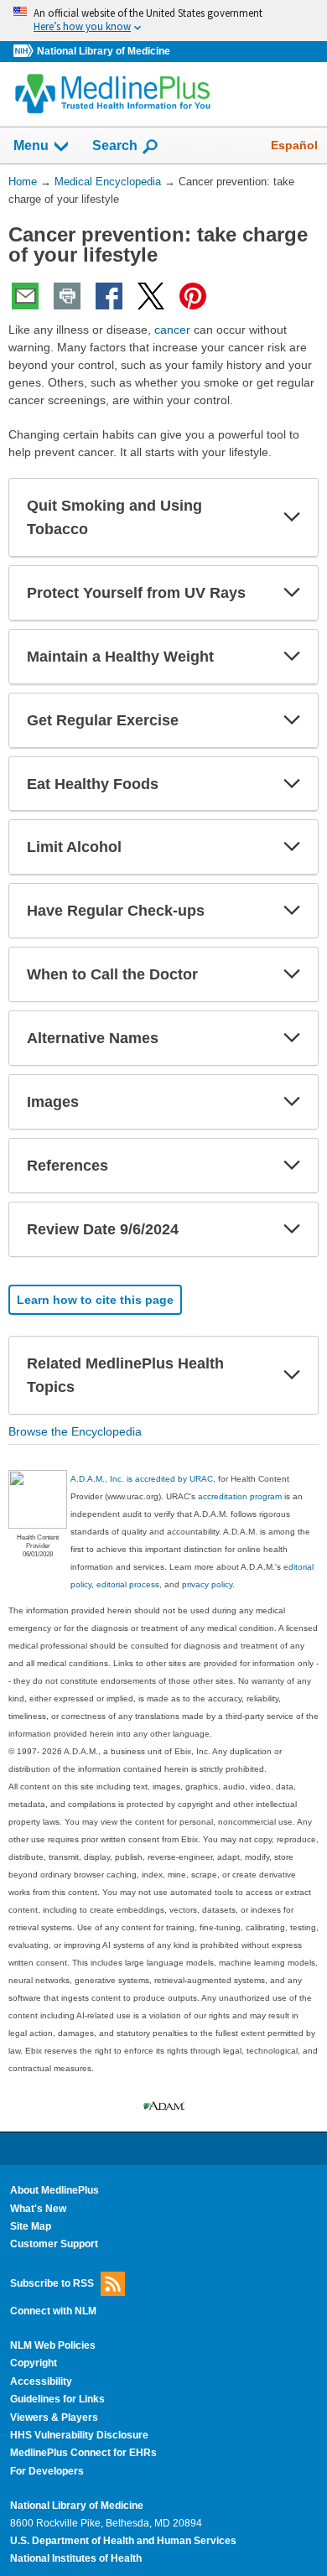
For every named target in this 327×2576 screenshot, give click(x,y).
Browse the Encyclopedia (75, 1431)
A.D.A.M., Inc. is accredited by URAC (142, 1479)
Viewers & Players (54, 2418)
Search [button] (115, 145)
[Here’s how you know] (163, 21)
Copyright (34, 2363)
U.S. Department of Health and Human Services (123, 2541)
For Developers (47, 2471)
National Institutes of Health (76, 2558)
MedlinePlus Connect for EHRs (83, 2453)
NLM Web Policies (53, 2345)
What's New (38, 2209)
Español (294, 145)
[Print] (67, 296)
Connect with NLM (53, 2311)
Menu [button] (31, 145)
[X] (151, 296)
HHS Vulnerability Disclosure (79, 2435)
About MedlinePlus (54, 2190)
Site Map (31, 2226)
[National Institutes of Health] (25, 52)
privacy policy (207, 1584)
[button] (292, 517)
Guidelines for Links (57, 2399)
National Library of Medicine (104, 51)
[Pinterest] (193, 296)
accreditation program (240, 1496)
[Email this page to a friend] (25, 296)
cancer (172, 330)
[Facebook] (109, 296)
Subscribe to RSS (52, 2283)
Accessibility (41, 2381)
